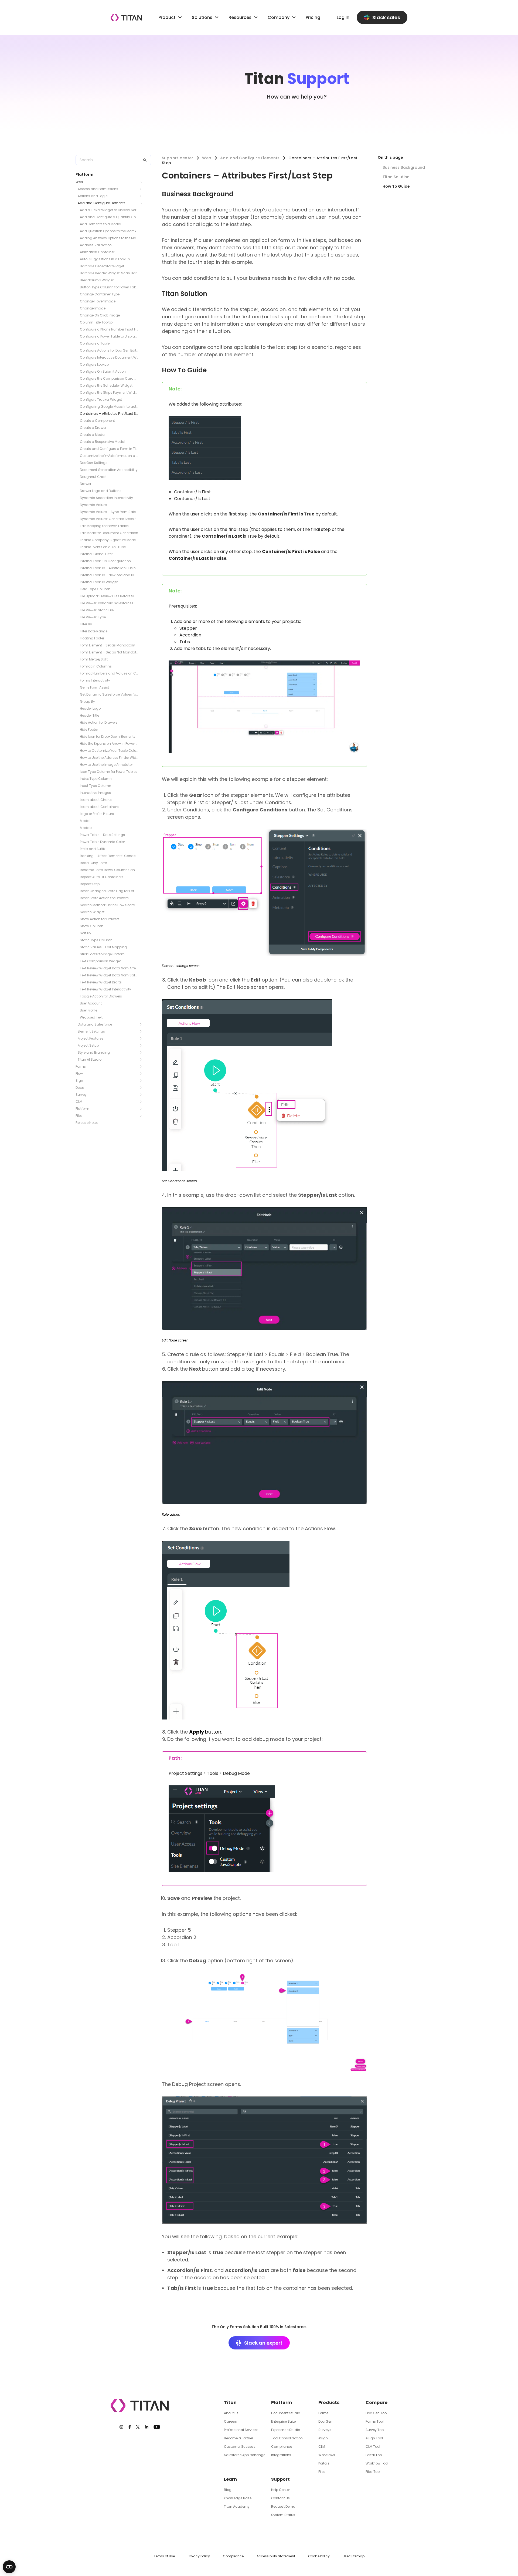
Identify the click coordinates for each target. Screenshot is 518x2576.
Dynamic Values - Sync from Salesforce (109, 512)
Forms (81, 1066)
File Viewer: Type (93, 617)
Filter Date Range (94, 631)
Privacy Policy (199, 2556)
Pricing (313, 17)
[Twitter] (138, 2427)
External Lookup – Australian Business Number (109, 568)
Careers (230, 2421)
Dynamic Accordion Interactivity (106, 498)
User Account (91, 1003)
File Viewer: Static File (97, 610)
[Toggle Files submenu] (142, 1116)
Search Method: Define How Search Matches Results (109, 905)
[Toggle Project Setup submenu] (142, 1046)
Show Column (92, 926)
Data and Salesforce (95, 1024)
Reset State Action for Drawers (104, 898)
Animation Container (97, 252)
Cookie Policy (319, 2556)
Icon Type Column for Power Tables (109, 772)
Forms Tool (375, 2421)
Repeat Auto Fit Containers (102, 877)
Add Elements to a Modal (100, 224)
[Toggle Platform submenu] (142, 1109)
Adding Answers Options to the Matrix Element (109, 238)
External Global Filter (96, 554)
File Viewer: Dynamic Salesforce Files (109, 603)
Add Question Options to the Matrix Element (109, 231)
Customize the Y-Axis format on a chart (109, 456)
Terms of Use (164, 2556)
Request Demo (283, 2506)
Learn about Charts (96, 800)
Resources (240, 17)
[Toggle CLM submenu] (142, 1102)
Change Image (93, 308)
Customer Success (240, 2447)
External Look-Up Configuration (105, 561)
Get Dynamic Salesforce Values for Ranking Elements (109, 694)
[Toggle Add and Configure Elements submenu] (142, 203)
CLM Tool (373, 2447)
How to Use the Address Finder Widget (109, 758)
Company (279, 17)
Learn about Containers (99, 807)
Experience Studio (286, 2430)
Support (280, 2479)
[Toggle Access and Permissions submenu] (142, 189)
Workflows (327, 2455)
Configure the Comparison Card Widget (109, 378)
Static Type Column (96, 940)
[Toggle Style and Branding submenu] (142, 1053)
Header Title (89, 715)
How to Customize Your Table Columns (109, 751)
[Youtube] (157, 2427)
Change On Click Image (100, 315)
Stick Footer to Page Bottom (102, 954)
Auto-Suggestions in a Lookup (105, 259)
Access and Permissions (98, 189)
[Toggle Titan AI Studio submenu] (142, 1060)
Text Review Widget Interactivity (105, 989)
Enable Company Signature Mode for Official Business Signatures (109, 540)
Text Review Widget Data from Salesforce (109, 975)
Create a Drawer (93, 428)
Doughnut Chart (93, 477)
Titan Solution (396, 177)
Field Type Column (95, 589)
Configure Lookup (94, 364)
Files (79, 1116)
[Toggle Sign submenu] (142, 1081)
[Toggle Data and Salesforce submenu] (142, 1024)
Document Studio (286, 2413)
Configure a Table (95, 343)
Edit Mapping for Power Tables (104, 526)
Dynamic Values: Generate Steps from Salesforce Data (109, 519)
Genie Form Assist (94, 687)
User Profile (88, 1010)
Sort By (86, 933)
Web (79, 182)
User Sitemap (354, 2556)
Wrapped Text (91, 1017)
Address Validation (96, 245)
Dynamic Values (93, 505)
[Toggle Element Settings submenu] (142, 1031)
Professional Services (241, 2430)
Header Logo (90, 708)
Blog (228, 2490)
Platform (82, 1109)
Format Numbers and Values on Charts (109, 673)
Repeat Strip (90, 884)
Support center (178, 158)
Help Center (280, 2490)
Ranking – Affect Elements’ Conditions (109, 856)
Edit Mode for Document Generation (109, 533)
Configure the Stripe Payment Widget (109, 392)
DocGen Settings (94, 463)
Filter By (86, 624)
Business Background (404, 167)
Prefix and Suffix (93, 849)
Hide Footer (89, 729)
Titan (230, 2403)
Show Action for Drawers (100, 919)
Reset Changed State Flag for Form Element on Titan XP (109, 891)
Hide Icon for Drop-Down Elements (108, 736)
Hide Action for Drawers (99, 722)
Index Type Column (96, 779)
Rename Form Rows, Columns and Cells (109, 870)
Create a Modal (93, 435)
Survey (81, 1095)
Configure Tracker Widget (101, 399)
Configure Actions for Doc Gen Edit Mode (109, 350)
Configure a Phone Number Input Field (109, 329)
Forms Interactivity (95, 680)
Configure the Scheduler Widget (106, 385)
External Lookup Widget (99, 582)
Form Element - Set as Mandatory (107, 645)
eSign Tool (374, 2438)
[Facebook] (130, 2427)
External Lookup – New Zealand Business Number (109, 575)
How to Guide (396, 186)
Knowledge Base (238, 2498)
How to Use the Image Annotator (106, 765)
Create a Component (97, 421)
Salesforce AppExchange (245, 2455)
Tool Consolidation (287, 2438)
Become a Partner (238, 2438)
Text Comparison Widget (100, 961)
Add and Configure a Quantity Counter (109, 217)
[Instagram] (121, 2427)
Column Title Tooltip (96, 322)
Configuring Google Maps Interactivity (109, 407)
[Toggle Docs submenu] (142, 1088)
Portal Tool (374, 2455)
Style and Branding (94, 1052)
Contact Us (280, 2498)
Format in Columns (96, 666)
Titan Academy (237, 2506)
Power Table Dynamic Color (102, 842)
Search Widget (92, 912)
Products (329, 2403)
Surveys (325, 2430)
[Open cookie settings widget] (9, 2567)
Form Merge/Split (94, 659)
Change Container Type (100, 294)
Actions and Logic (93, 196)
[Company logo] (126, 18)
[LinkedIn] (147, 2427)
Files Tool (373, 2472)
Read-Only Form (93, 863)
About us (231, 2413)
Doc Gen (325, 2421)
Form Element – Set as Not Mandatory (109, 652)
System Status (283, 2515)
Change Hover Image (98, 301)
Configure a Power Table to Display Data (109, 336)
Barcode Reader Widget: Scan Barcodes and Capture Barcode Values (109, 273)
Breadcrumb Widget (97, 280)
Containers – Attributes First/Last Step (109, 414)
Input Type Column (96, 786)
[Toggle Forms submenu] (142, 1067)
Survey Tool (375, 2430)
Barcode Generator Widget (102, 266)
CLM (79, 1102)
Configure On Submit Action (103, 371)
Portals (324, 2463)
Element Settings (91, 1031)
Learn (230, 2479)
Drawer (86, 484)
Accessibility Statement (276, 2556)
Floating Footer (92, 638)
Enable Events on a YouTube (103, 547)
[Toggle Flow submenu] (142, 1074)
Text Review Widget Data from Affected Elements (109, 968)
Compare (376, 2403)
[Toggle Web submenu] (142, 182)
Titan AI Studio (90, 1059)
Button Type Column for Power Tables (109, 287)
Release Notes (87, 1123)
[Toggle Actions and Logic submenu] (142, 196)
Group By (87, 701)
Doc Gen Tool (376, 2413)
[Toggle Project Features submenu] (142, 1039)
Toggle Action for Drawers (101, 996)
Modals (86, 828)
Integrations (281, 2455)
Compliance (282, 2447)
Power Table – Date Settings (102, 835)
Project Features (91, 1038)
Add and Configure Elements (102, 203)
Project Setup (88, 1045)
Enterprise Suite (283, 2421)
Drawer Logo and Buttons (101, 491)
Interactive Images (95, 793)
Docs (80, 1088)
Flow (79, 1073)
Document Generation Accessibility (109, 470)
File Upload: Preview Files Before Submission (109, 596)
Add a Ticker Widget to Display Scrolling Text (109, 210)
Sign (79, 1080)
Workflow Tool (377, 2463)
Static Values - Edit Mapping (103, 947)
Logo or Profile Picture (97, 814)
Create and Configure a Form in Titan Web (109, 449)
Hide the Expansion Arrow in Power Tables (109, 744)
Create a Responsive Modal (103, 442)
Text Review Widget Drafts (101, 982)
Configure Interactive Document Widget (109, 357)
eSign (323, 2438)
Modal (85, 821)
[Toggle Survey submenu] (142, 1095)
